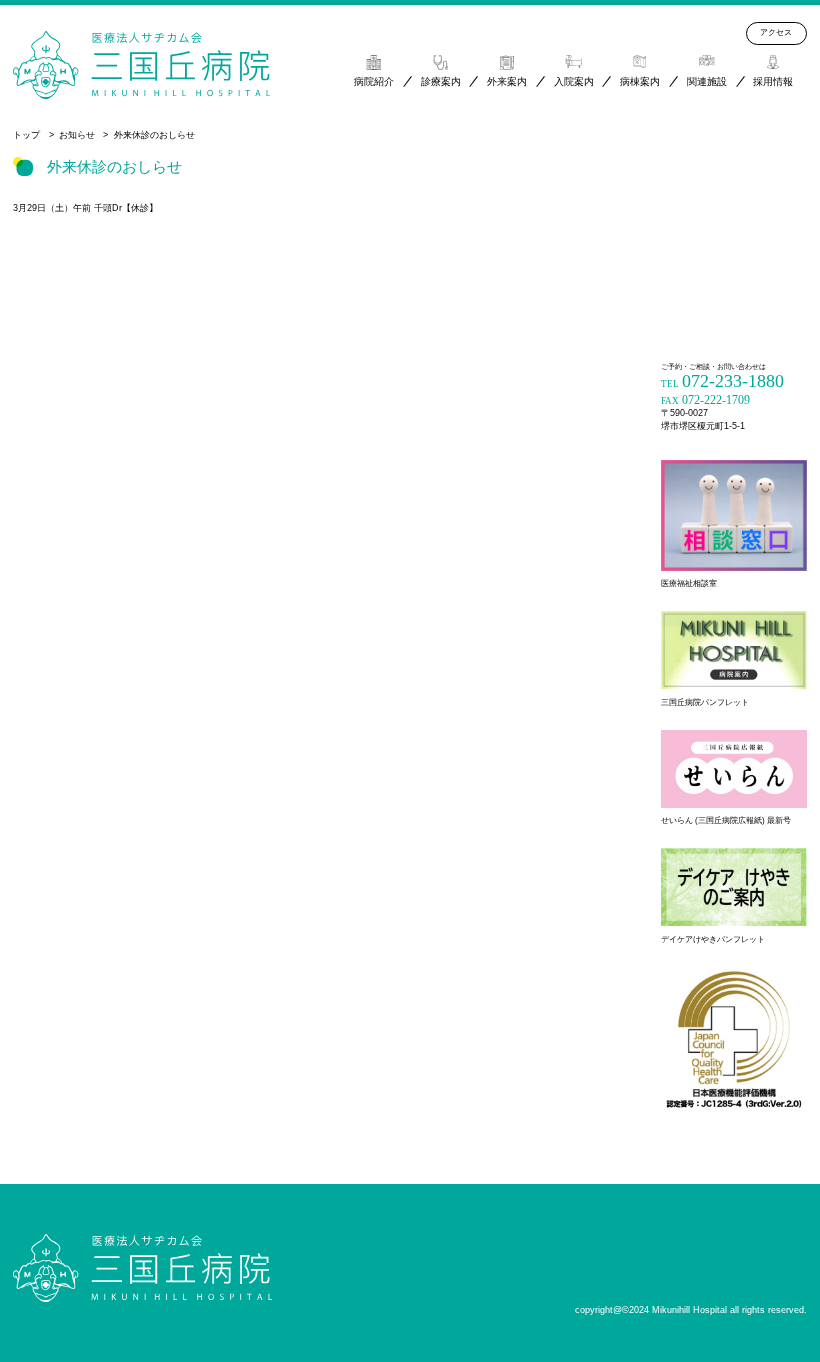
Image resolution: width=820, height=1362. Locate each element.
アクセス (776, 32)
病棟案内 (640, 81)
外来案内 (507, 81)
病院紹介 (374, 81)
